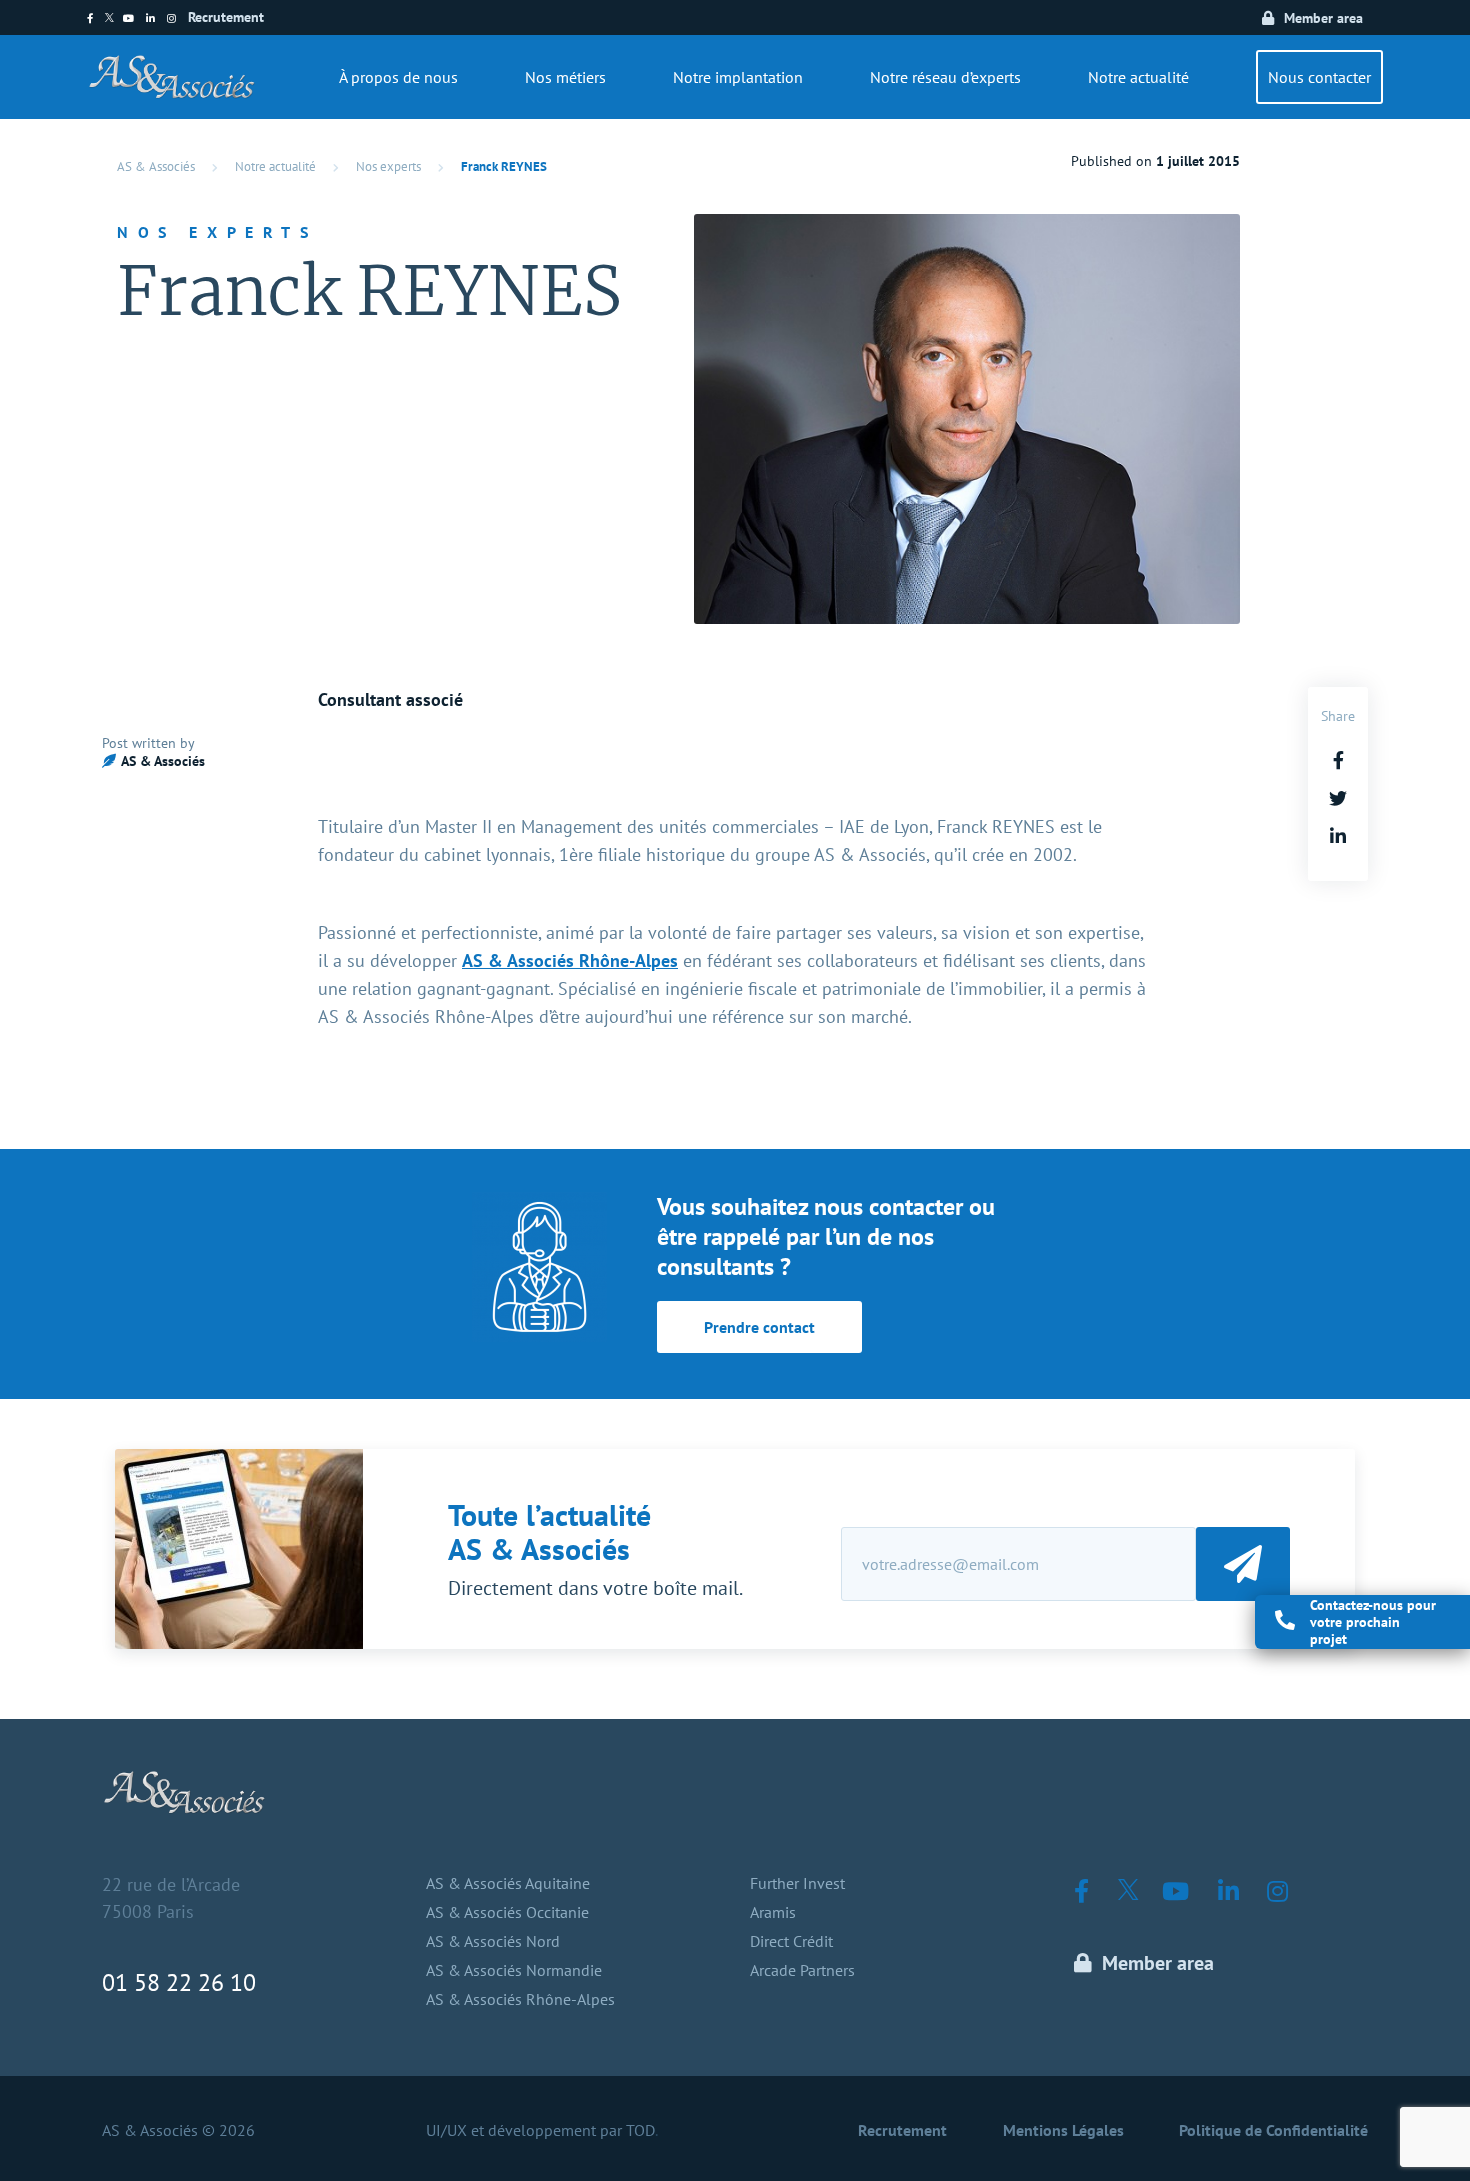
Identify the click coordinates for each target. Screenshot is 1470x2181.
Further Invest (797, 1883)
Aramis (773, 1912)
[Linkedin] (156, 18)
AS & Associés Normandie (514, 1970)
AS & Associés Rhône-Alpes (570, 960)
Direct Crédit (791, 1941)
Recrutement (226, 17)
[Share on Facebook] (1338, 760)
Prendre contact (759, 1327)
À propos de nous (398, 77)
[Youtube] (134, 18)
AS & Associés (156, 166)
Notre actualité (1138, 77)
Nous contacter (1319, 77)
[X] (114, 18)
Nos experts (388, 166)
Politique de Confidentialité (1273, 2130)
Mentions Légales (1063, 2130)
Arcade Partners (802, 1970)
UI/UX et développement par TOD (540, 2130)
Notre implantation (738, 77)
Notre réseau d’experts (945, 77)
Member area (1323, 18)
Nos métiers (565, 77)
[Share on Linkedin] (1338, 836)
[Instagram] (177, 18)
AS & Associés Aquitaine (508, 1883)
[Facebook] (96, 18)
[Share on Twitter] (1338, 798)
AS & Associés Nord (493, 1941)
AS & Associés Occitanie (507, 1912)
